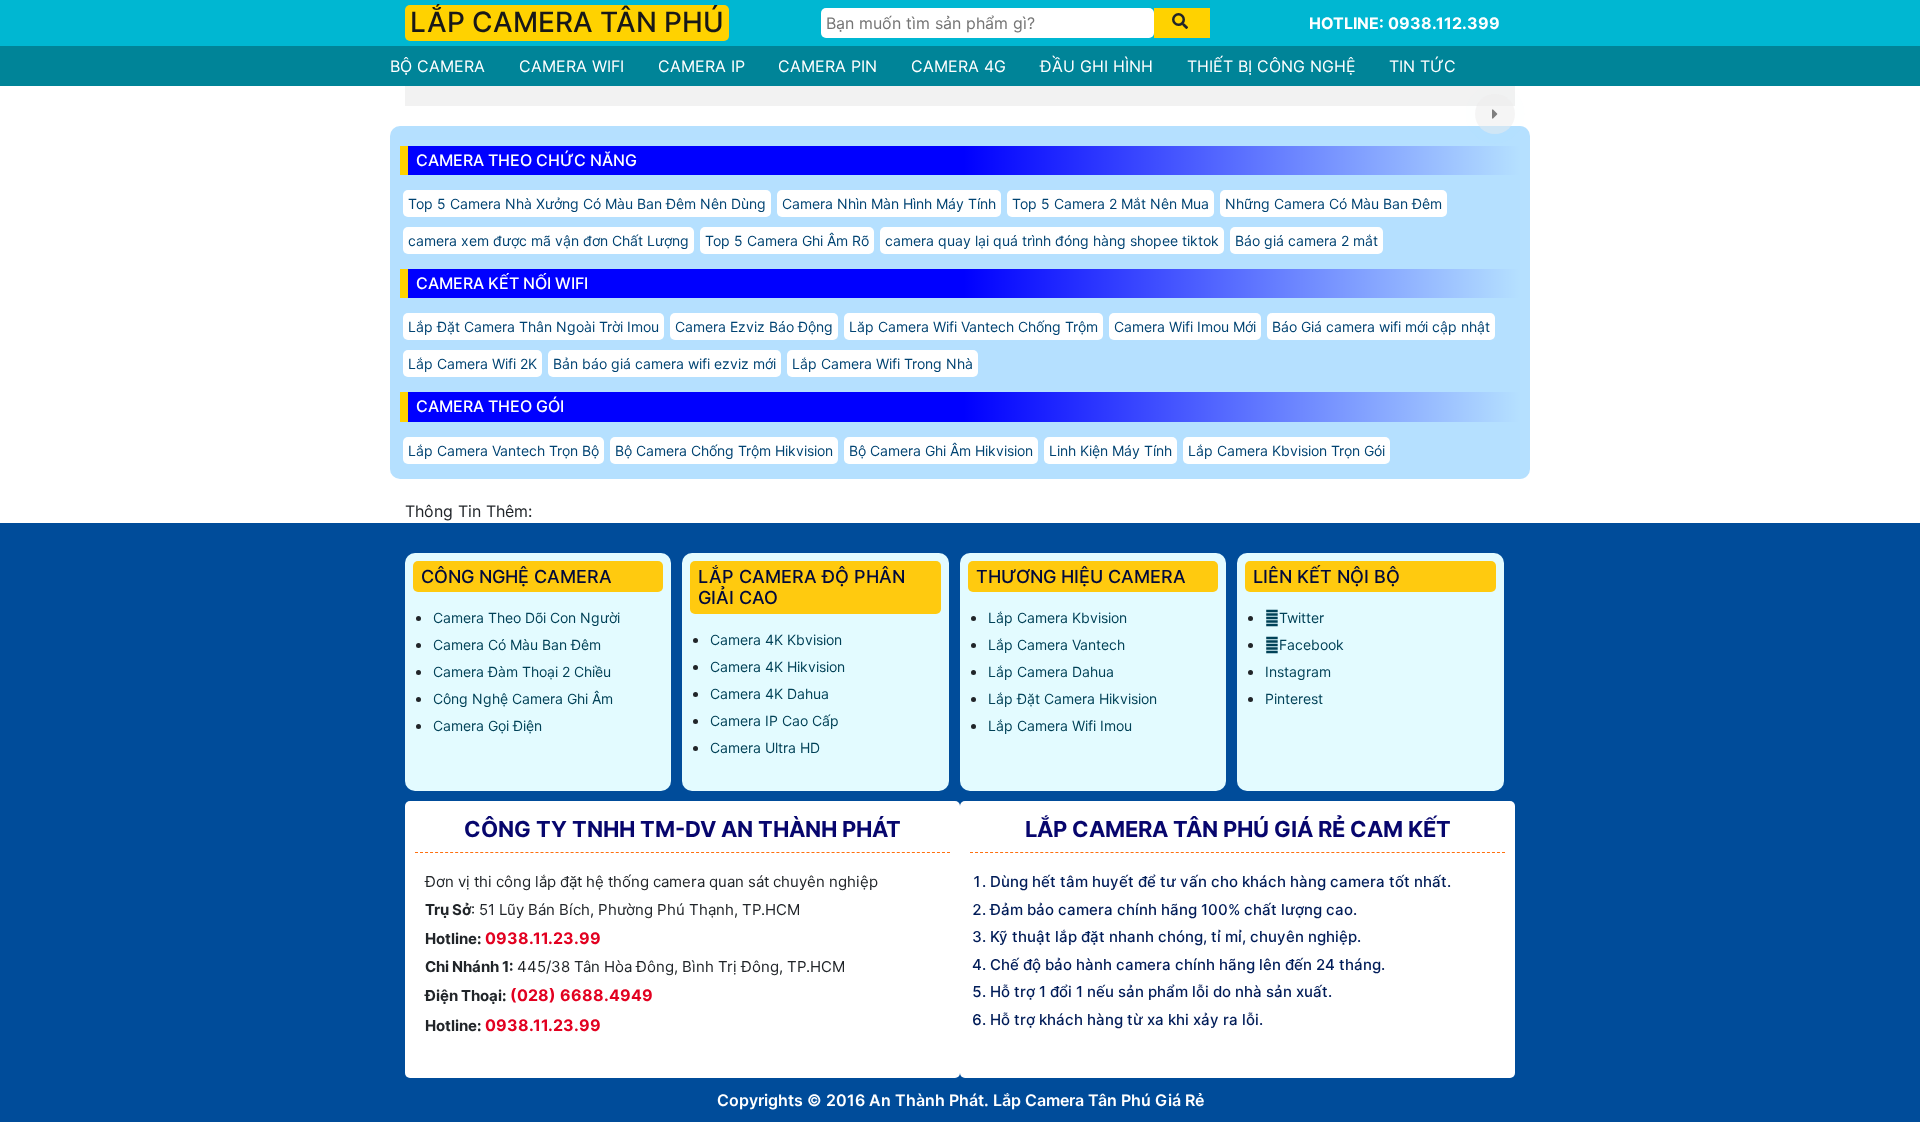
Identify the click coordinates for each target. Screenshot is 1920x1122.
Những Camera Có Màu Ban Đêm (1333, 203)
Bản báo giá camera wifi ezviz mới (664, 363)
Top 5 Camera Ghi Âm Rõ (787, 240)
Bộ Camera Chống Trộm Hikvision (724, 450)
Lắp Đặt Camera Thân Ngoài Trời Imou (533, 326)
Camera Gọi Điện (487, 725)
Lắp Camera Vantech (1056, 644)
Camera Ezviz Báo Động (754, 326)
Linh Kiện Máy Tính (1110, 450)
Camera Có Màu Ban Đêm (517, 644)
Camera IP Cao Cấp (774, 720)
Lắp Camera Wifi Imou (1060, 725)
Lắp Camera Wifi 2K (472, 363)
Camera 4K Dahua (769, 693)
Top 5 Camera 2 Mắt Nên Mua (1110, 203)
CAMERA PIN (827, 66)
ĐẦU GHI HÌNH (1096, 66)
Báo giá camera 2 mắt (1306, 240)
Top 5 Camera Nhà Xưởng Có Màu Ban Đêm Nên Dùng (587, 203)
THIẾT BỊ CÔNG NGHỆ (1271, 66)
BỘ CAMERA (437, 66)
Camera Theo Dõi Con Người (526, 617)
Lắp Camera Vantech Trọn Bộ (503, 450)
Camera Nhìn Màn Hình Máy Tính (889, 203)
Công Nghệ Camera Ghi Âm (523, 698)
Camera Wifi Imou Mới (1185, 326)
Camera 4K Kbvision (776, 639)
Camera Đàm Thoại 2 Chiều (522, 671)
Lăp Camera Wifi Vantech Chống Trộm (973, 326)
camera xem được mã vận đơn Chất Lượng (548, 240)
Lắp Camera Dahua (1051, 671)
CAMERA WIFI (571, 66)
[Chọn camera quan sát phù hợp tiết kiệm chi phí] (1495, 114)
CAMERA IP (701, 66)
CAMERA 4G (958, 66)
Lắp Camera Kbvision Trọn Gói (1286, 450)
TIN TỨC (1422, 66)
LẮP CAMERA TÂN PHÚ (567, 22)
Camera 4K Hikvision (777, 666)
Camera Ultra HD (765, 747)
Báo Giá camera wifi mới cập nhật (1381, 326)
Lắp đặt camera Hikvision (1072, 698)
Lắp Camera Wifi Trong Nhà (882, 363)
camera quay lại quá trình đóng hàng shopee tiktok (1052, 240)
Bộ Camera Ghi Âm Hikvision (941, 450)
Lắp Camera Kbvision (1057, 617)
